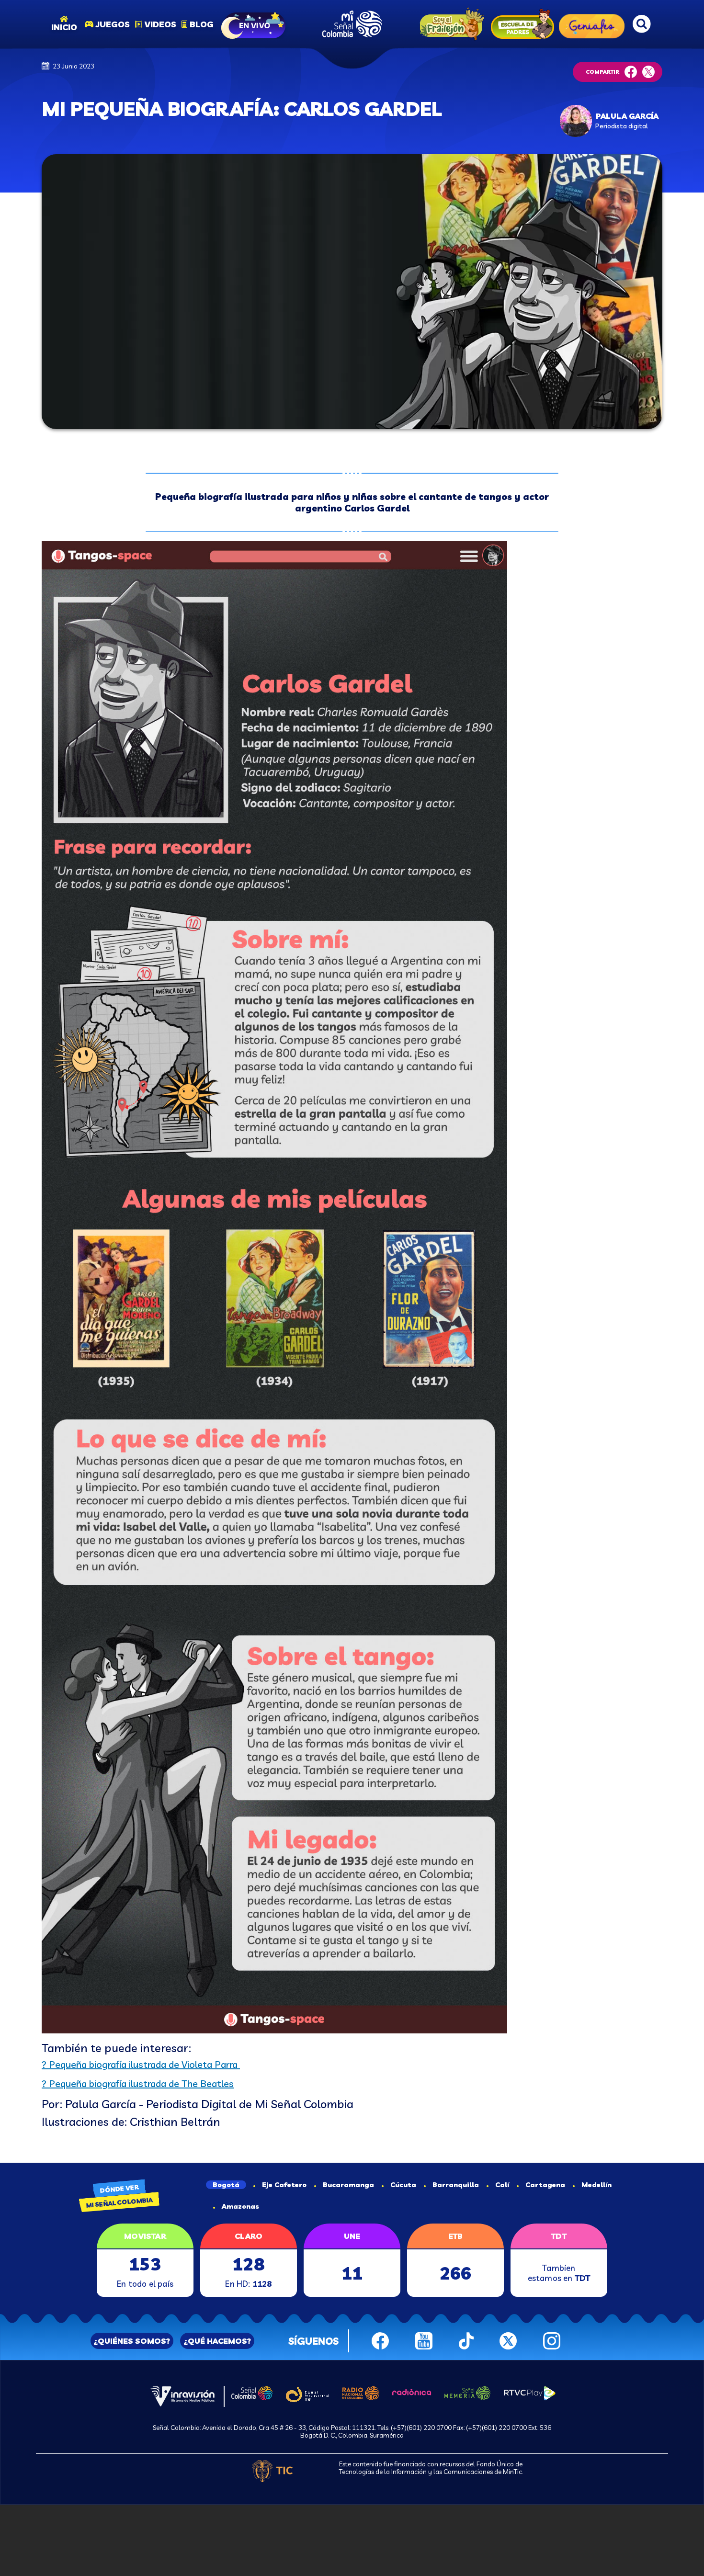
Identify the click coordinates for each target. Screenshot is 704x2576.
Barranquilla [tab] (456, 2185)
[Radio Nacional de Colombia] (361, 2392)
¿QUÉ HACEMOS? (217, 2341)
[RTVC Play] (530, 2393)
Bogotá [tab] (226, 2185)
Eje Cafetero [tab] (284, 2185)
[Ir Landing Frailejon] (450, 24)
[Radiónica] (412, 2391)
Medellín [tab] (596, 2185)
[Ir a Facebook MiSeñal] (380, 2340)
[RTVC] (183, 2395)
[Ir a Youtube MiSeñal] (424, 2340)
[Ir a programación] (254, 24)
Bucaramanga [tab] (348, 2185)
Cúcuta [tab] (403, 2185)
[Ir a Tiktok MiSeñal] (466, 2340)
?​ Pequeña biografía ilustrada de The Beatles (138, 2083)
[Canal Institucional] (307, 2393)
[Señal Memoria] (467, 2392)
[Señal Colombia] (252, 2392)
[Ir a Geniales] (592, 24)
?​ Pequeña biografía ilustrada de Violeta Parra (141, 2064)
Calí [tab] (502, 2185)
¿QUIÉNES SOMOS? (132, 2341)
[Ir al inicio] (352, 24)
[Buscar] (642, 24)
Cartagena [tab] (545, 2185)
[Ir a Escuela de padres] (522, 24)
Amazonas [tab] (240, 2206)
